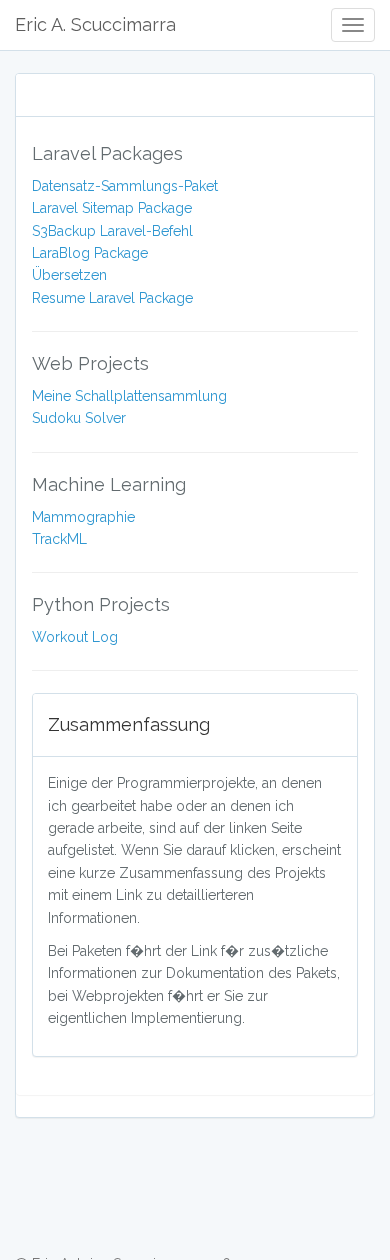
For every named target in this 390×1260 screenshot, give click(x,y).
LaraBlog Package (90, 253)
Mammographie (83, 517)
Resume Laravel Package (112, 298)
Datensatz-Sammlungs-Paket (125, 186)
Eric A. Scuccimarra (95, 24)
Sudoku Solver (79, 418)
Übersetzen (69, 275)
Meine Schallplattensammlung (129, 396)
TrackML (59, 539)
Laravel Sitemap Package (112, 208)
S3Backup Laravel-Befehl (112, 231)
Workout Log (75, 637)
